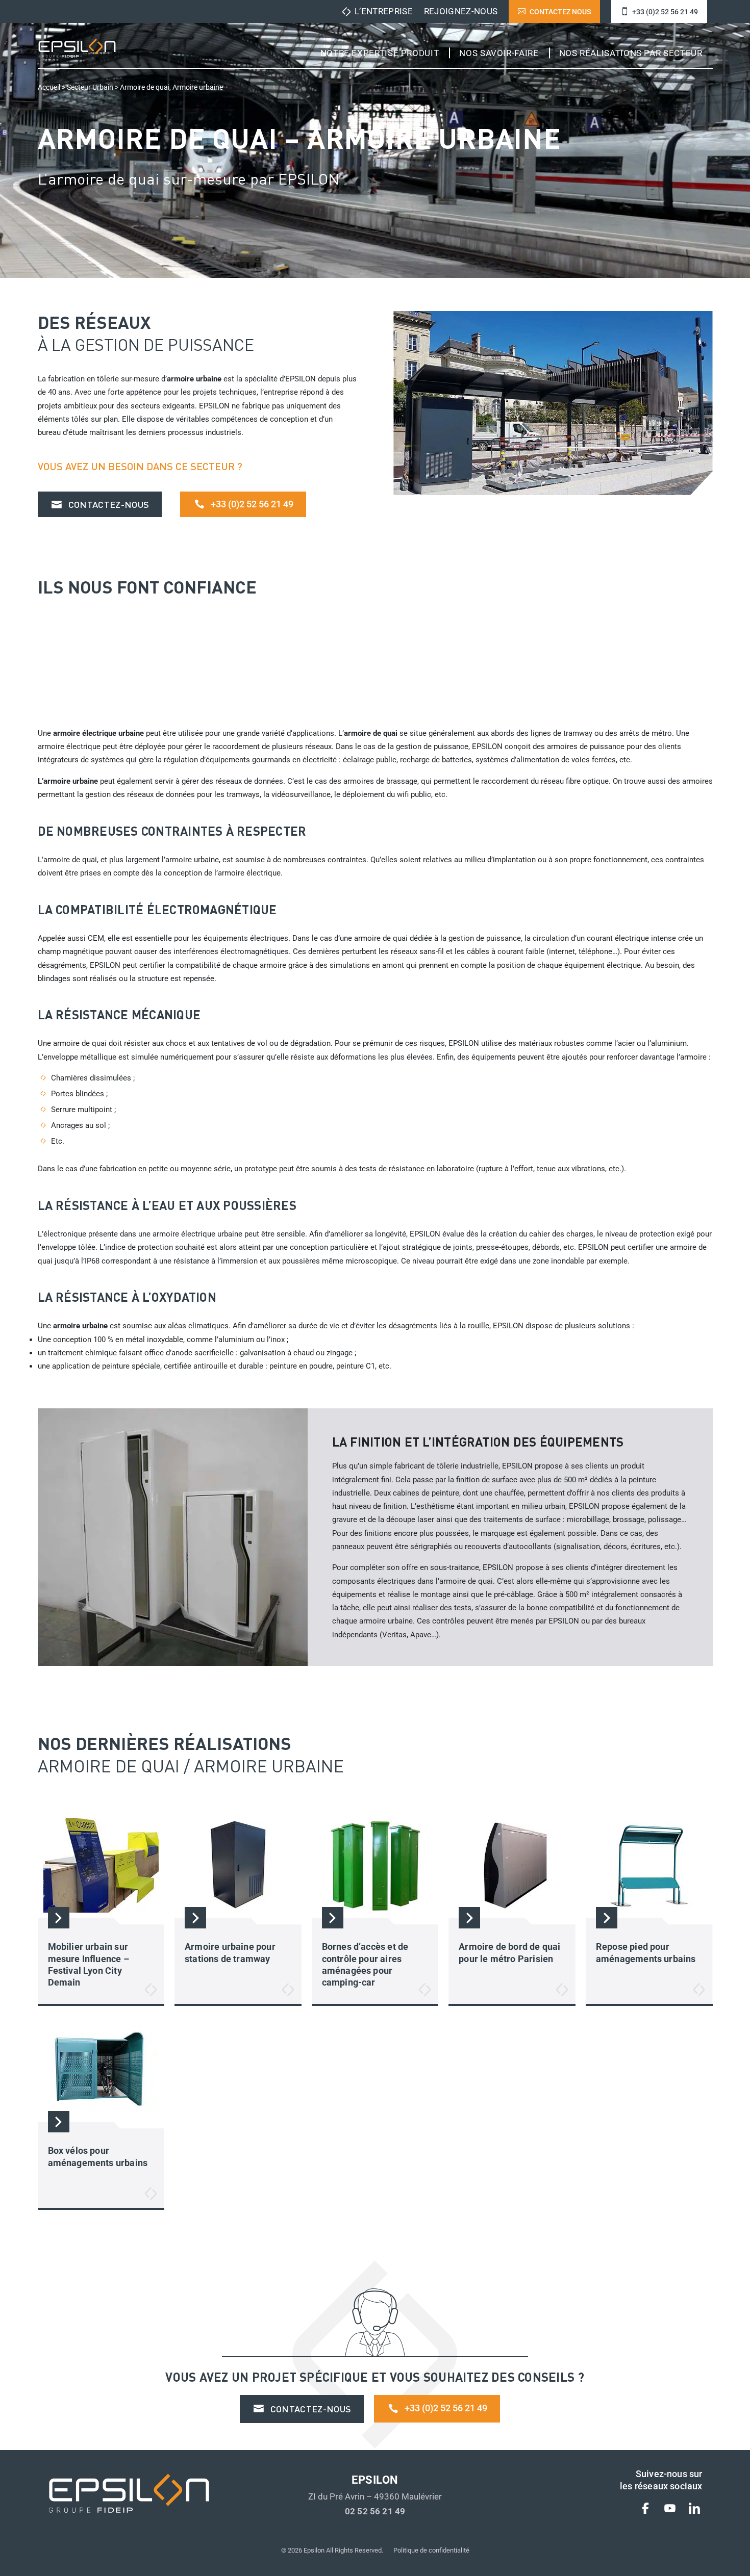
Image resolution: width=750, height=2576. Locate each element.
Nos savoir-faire (499, 53)
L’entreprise (384, 11)
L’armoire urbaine (68, 781)
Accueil (49, 87)
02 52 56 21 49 (375, 2511)
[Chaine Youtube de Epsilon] (670, 2510)
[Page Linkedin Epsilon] (694, 2510)
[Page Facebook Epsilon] (645, 2510)
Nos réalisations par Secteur (631, 53)
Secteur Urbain (90, 87)
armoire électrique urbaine (98, 733)
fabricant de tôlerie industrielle (446, 1466)
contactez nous (560, 12)
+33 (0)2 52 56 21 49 (665, 12)
